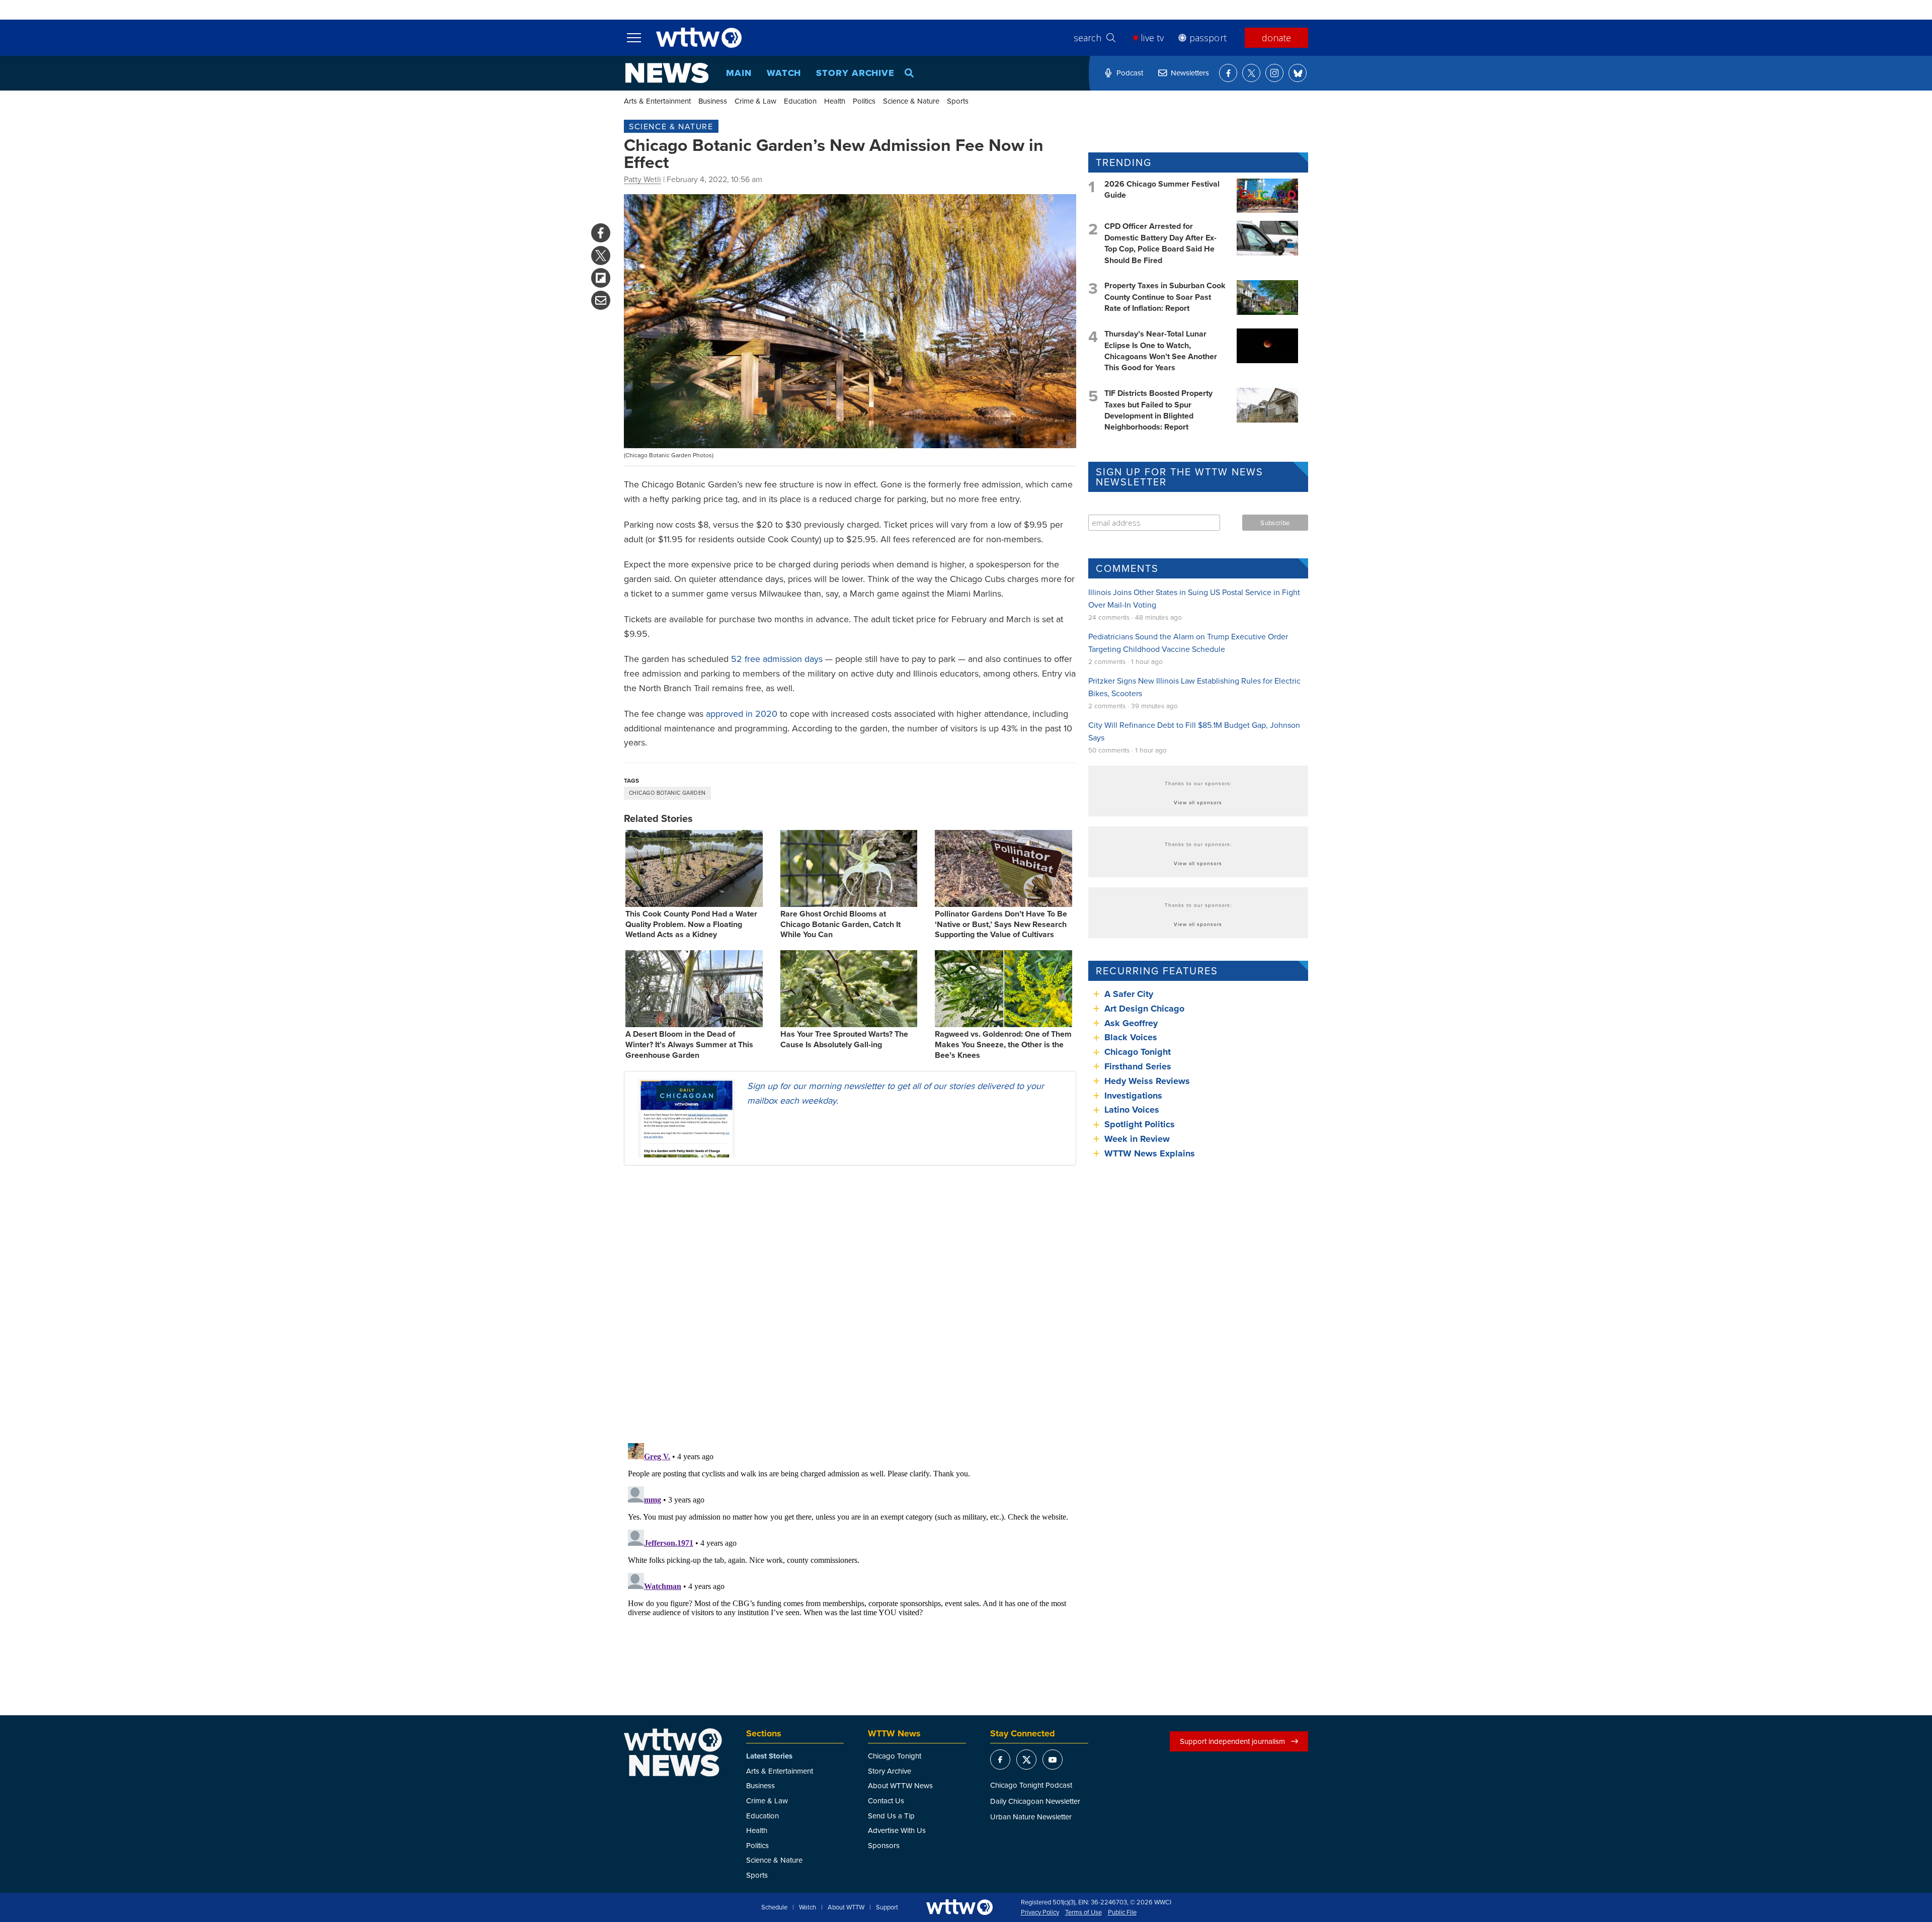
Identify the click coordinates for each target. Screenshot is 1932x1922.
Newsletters (1190, 73)
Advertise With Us (897, 1830)
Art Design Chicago (1144, 1009)
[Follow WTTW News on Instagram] (1274, 73)
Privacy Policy (1040, 1912)
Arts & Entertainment (657, 101)
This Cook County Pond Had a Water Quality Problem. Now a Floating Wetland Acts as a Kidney (691, 924)
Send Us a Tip (891, 1816)
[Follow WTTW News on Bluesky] (1298, 73)
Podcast (1130, 73)
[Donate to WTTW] (959, 1907)
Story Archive (855, 73)
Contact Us (886, 1801)
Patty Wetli (642, 179)
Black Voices (1131, 1037)
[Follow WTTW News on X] (1251, 73)
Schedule (774, 1907)
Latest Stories (769, 1756)
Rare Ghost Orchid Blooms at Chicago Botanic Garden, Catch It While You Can (840, 924)
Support (887, 1907)
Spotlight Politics (1140, 1124)
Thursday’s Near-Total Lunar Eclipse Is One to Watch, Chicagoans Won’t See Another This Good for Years (1161, 351)
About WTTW (846, 1907)
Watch (784, 73)
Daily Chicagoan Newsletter (1035, 1801)
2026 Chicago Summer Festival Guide (1162, 189)
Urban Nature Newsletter (1031, 1817)
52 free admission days (777, 659)
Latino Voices (1132, 1110)
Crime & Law (755, 101)
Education (800, 101)
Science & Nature (911, 101)
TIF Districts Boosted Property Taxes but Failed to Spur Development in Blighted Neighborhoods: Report (1158, 410)
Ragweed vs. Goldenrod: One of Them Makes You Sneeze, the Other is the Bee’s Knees (1003, 1044)
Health (835, 101)
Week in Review (1137, 1139)
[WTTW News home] (667, 73)
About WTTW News (900, 1785)
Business (713, 101)
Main (739, 73)
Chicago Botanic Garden (667, 793)
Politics (864, 101)
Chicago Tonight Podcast (1031, 1785)
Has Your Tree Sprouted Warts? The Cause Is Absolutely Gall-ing (844, 1039)
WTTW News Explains (1151, 1153)
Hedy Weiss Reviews (1147, 1081)
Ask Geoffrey (1131, 1023)
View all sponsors (1198, 802)
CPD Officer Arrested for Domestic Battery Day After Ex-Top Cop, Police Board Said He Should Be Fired (1160, 243)
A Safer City (1129, 994)
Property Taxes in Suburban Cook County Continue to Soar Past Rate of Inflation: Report (1165, 297)
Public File (1122, 1912)
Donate (1276, 38)
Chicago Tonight (1138, 1052)
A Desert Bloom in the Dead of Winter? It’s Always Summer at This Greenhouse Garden (689, 1044)
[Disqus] (850, 1304)
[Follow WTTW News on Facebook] (1228, 73)
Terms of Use (1083, 1912)
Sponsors (884, 1845)
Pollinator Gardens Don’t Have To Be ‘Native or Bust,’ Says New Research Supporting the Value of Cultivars (1001, 924)
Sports (958, 101)
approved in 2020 (742, 714)
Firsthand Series (1138, 1066)
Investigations (1133, 1096)
